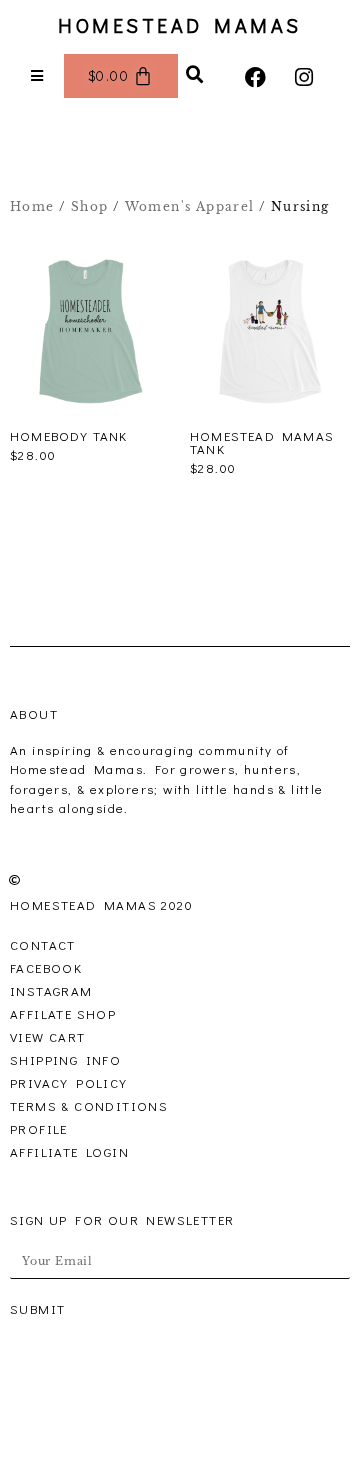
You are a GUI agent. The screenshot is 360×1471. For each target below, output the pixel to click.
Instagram (51, 990)
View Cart (48, 1036)
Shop (90, 206)
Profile (39, 1128)
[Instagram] (304, 77)
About (34, 713)
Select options (64, 479)
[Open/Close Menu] (37, 76)
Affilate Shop (63, 1013)
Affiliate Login (69, 1151)
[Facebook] (256, 77)
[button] (196, 75)
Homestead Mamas (180, 25)
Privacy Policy (69, 1082)
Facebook (46, 967)
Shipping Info (65, 1059)
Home (32, 206)
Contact (43, 944)
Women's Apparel (190, 206)
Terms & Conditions (89, 1105)
